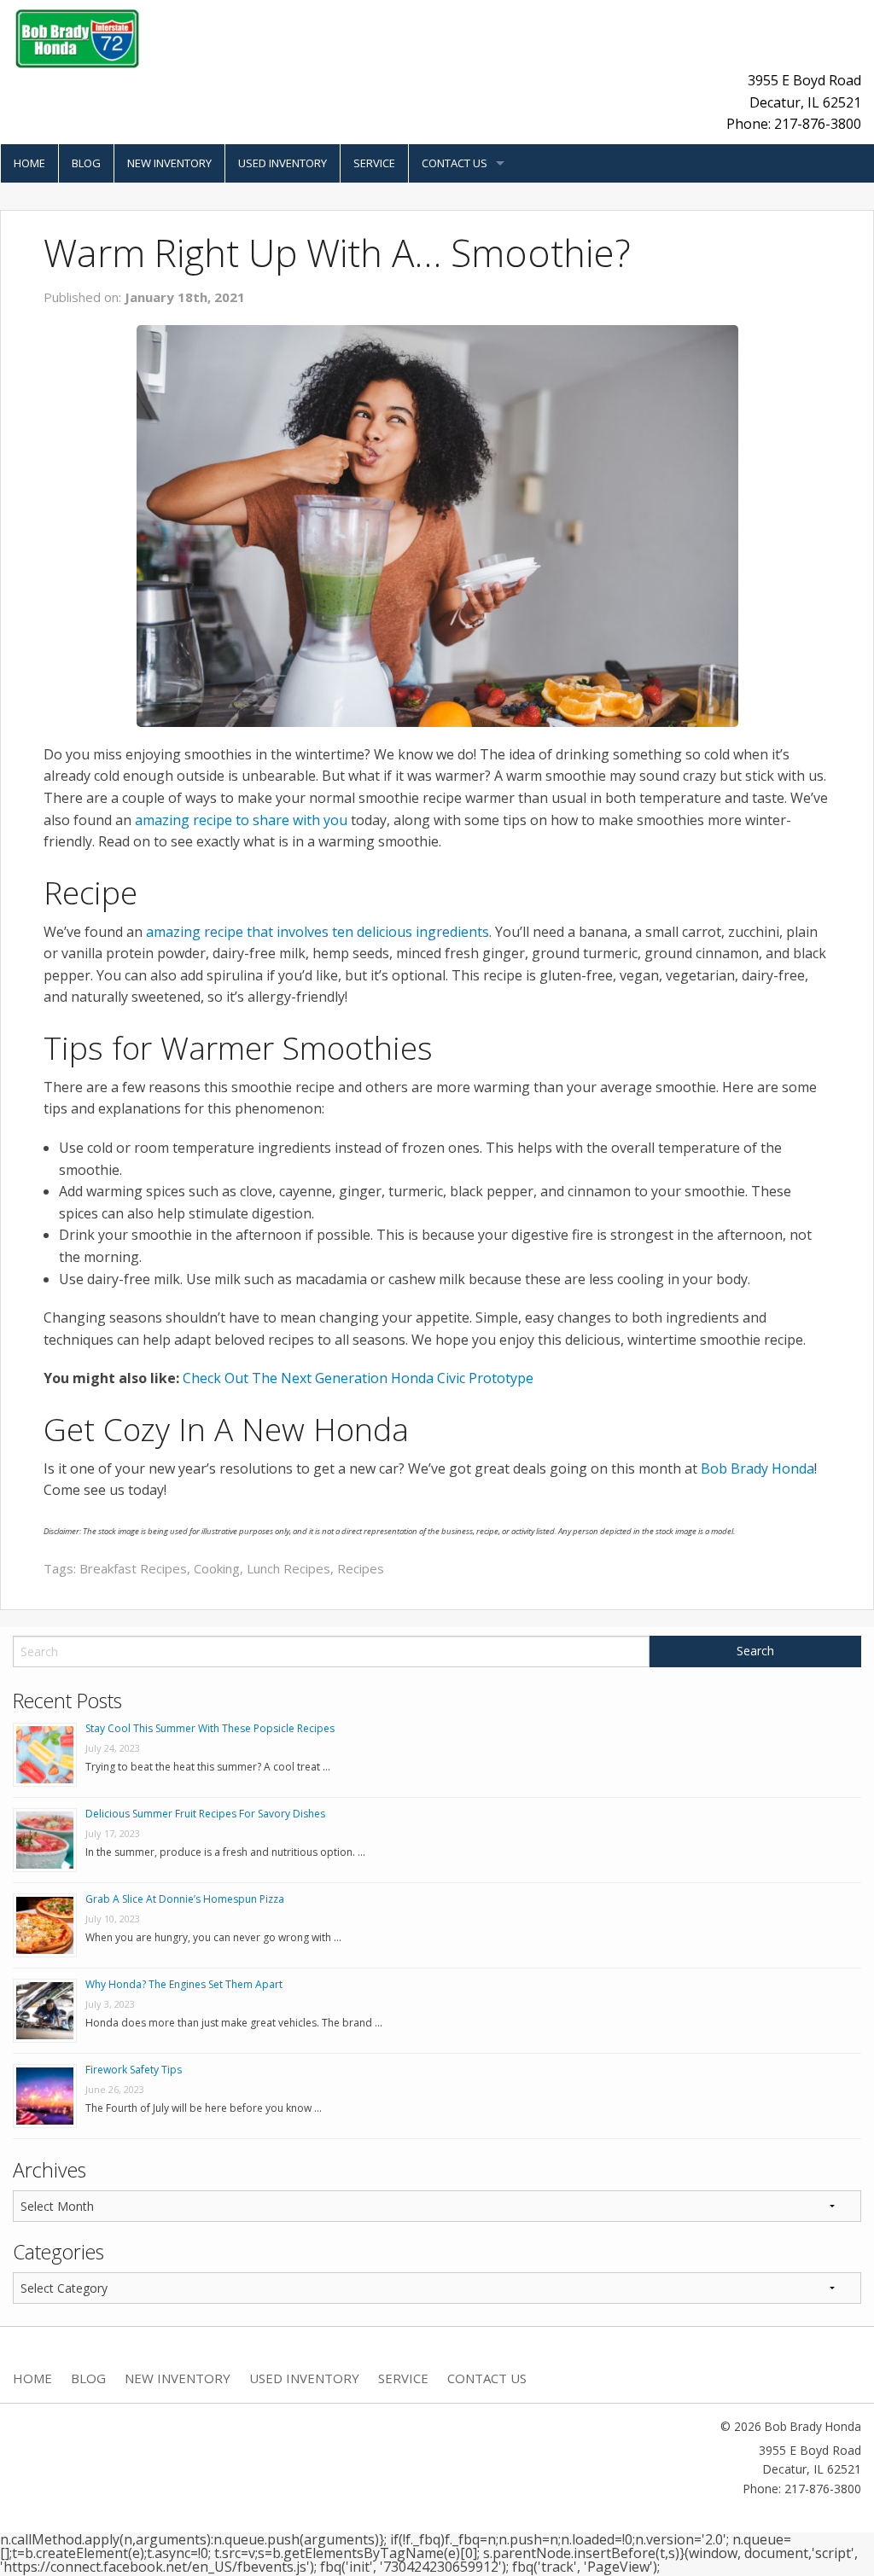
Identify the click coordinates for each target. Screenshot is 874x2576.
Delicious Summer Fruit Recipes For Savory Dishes (205, 1814)
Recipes (361, 1568)
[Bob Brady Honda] (77, 38)
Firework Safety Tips (134, 2070)
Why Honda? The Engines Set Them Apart (184, 1984)
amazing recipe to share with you (241, 820)
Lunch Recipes (288, 1568)
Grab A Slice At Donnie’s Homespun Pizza (185, 1899)
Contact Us (454, 163)
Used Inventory (283, 163)
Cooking (217, 1568)
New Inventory (169, 163)
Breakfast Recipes (133, 1568)
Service (374, 163)
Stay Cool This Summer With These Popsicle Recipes (210, 1728)
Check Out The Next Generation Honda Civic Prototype (358, 1378)
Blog (86, 163)
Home (29, 163)
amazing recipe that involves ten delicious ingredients (318, 932)
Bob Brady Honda (757, 1468)
